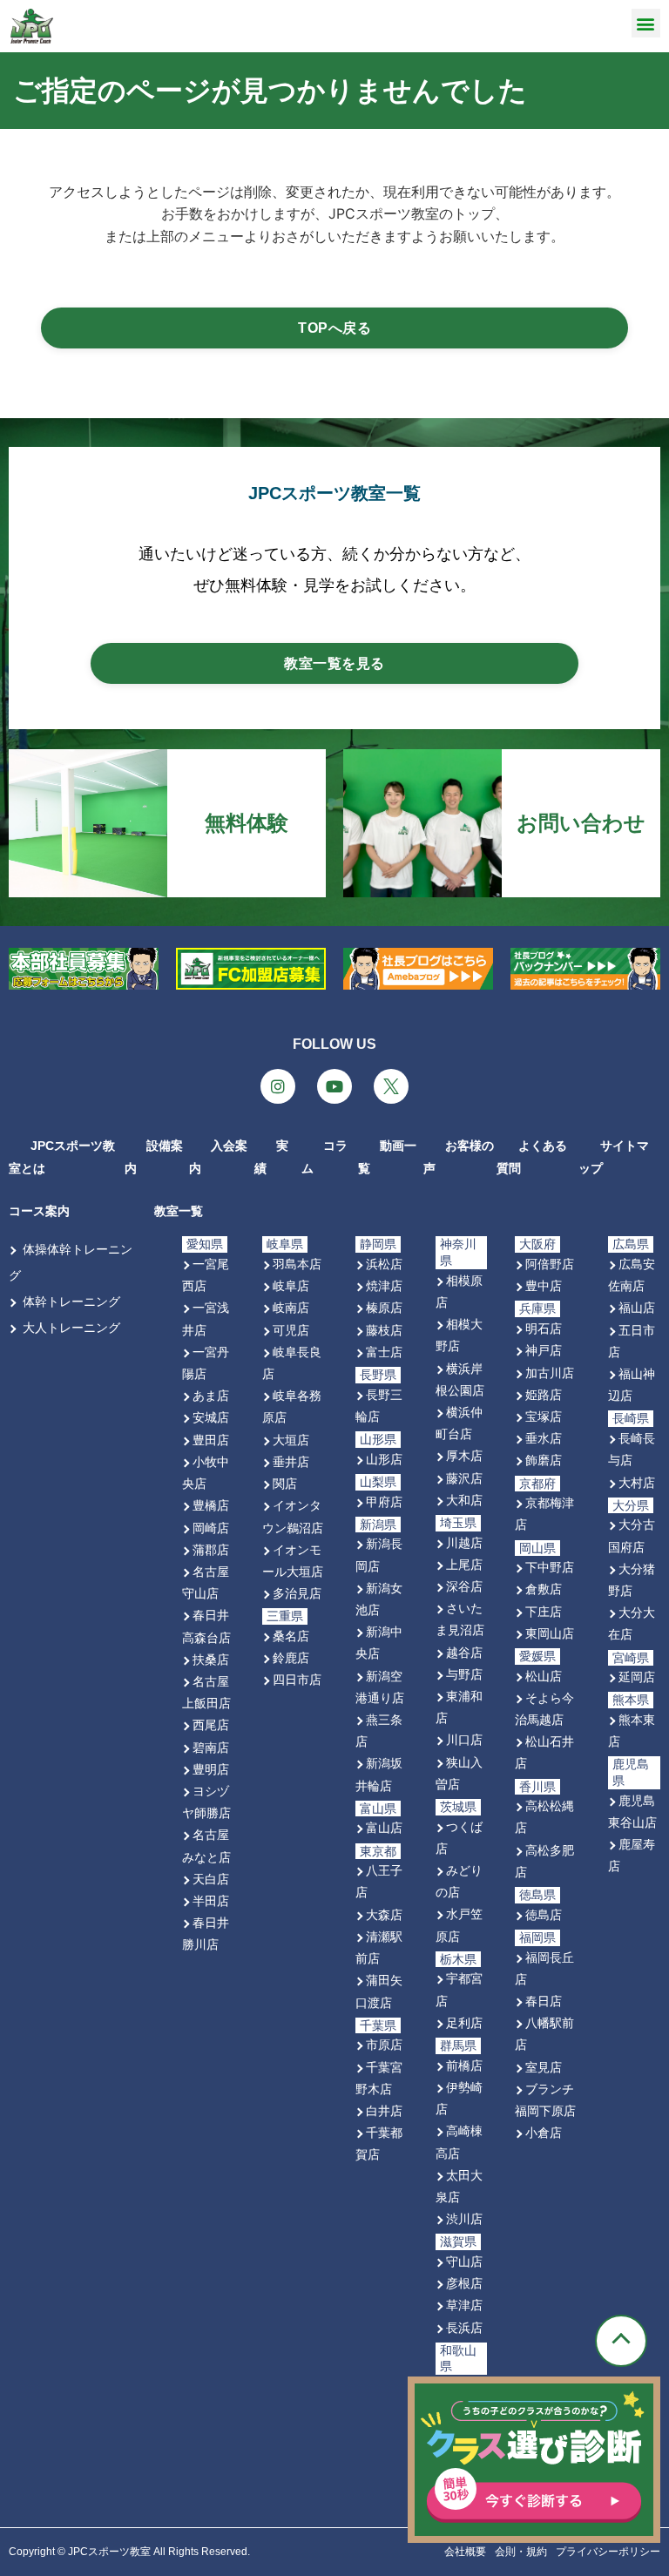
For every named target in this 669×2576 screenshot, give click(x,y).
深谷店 (464, 1586)
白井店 (384, 2110)
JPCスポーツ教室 (109, 2552)
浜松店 (384, 1264)
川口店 (464, 1739)
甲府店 (384, 1501)
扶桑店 (211, 1659)
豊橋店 (211, 1505)
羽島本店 (297, 1264)
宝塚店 (544, 1416)
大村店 (637, 1482)
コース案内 (39, 1211)
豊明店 (211, 1769)
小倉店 (544, 2132)
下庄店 (544, 1611)
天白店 (211, 1879)
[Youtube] (334, 1086)
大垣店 (291, 1440)
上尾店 (464, 1564)
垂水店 (544, 1438)
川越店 (464, 1542)
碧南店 (211, 1747)
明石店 (544, 1328)
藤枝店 (384, 1330)
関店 (285, 1483)
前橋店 (464, 2065)
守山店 (464, 2261)
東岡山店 (550, 1633)
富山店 (384, 1827)
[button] (646, 23)
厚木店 (464, 1455)
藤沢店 (464, 1478)
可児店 (291, 1330)
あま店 (211, 1395)
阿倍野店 (550, 1264)
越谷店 (464, 1652)
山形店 (384, 1459)
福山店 (637, 1307)
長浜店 (464, 2327)
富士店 (384, 1352)
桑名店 (291, 1636)
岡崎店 (211, 1528)
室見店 (544, 2067)
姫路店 (544, 1394)
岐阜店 (291, 1285)
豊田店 (211, 1440)
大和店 (464, 1500)
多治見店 (297, 1593)
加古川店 (550, 1373)
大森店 (384, 1914)
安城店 (211, 1417)
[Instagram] (278, 1086)
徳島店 (544, 1914)
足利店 (464, 2022)
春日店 (544, 2001)
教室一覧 (179, 1211)
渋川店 (464, 2218)
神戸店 (544, 1350)
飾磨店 (544, 1460)
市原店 (384, 2044)
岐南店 (291, 1307)
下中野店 (550, 1567)
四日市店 (297, 1679)
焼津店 (384, 1285)
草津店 (464, 2305)
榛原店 (384, 1307)
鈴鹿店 (291, 1657)
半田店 (211, 1900)
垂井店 (291, 1461)
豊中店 (544, 1285)
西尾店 (211, 1724)
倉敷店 (544, 1589)
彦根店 (464, 2283)
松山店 (544, 1676)
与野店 (464, 1674)
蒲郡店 (211, 1549)
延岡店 (637, 1677)
